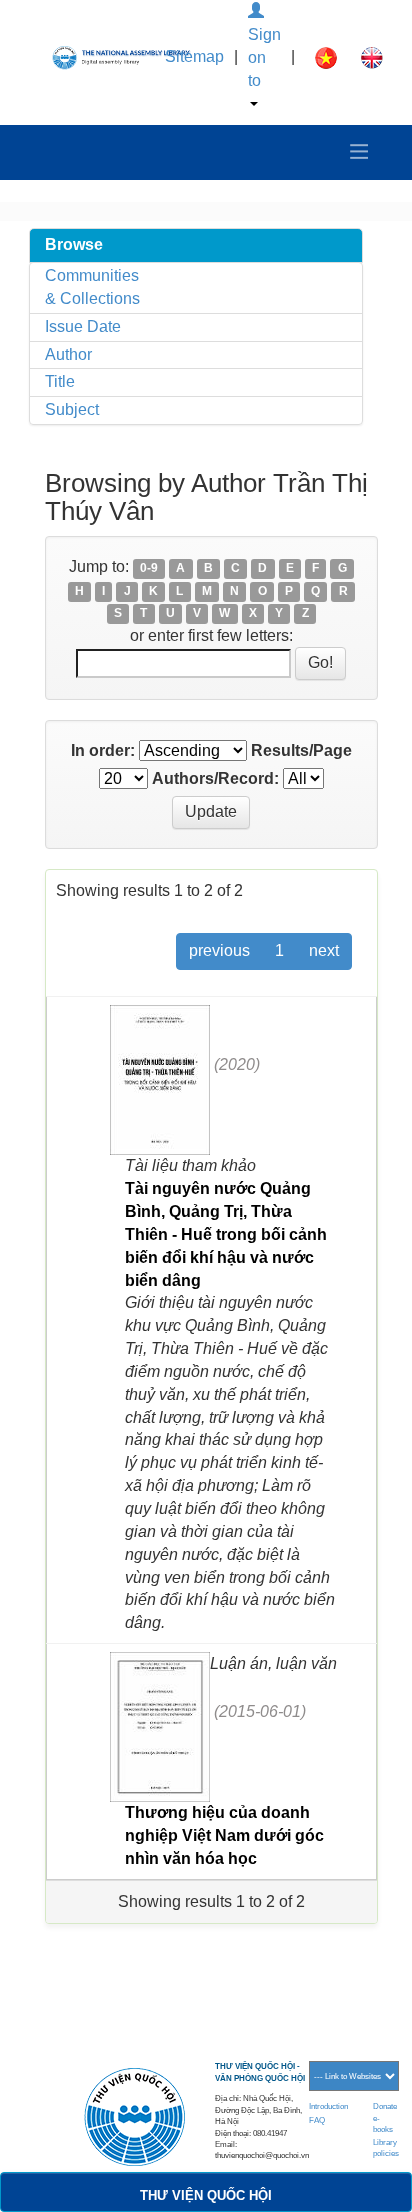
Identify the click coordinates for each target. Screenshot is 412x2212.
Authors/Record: (215, 778)
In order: (103, 750)
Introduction (328, 2106)
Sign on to (264, 57)
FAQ (317, 2120)
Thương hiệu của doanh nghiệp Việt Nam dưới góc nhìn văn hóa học (224, 1835)
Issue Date (83, 326)
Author (68, 354)
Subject (72, 409)
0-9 (149, 568)
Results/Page (301, 750)
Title (60, 381)
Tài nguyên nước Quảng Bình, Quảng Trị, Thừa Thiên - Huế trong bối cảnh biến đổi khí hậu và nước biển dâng (226, 1234)
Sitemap (194, 56)
